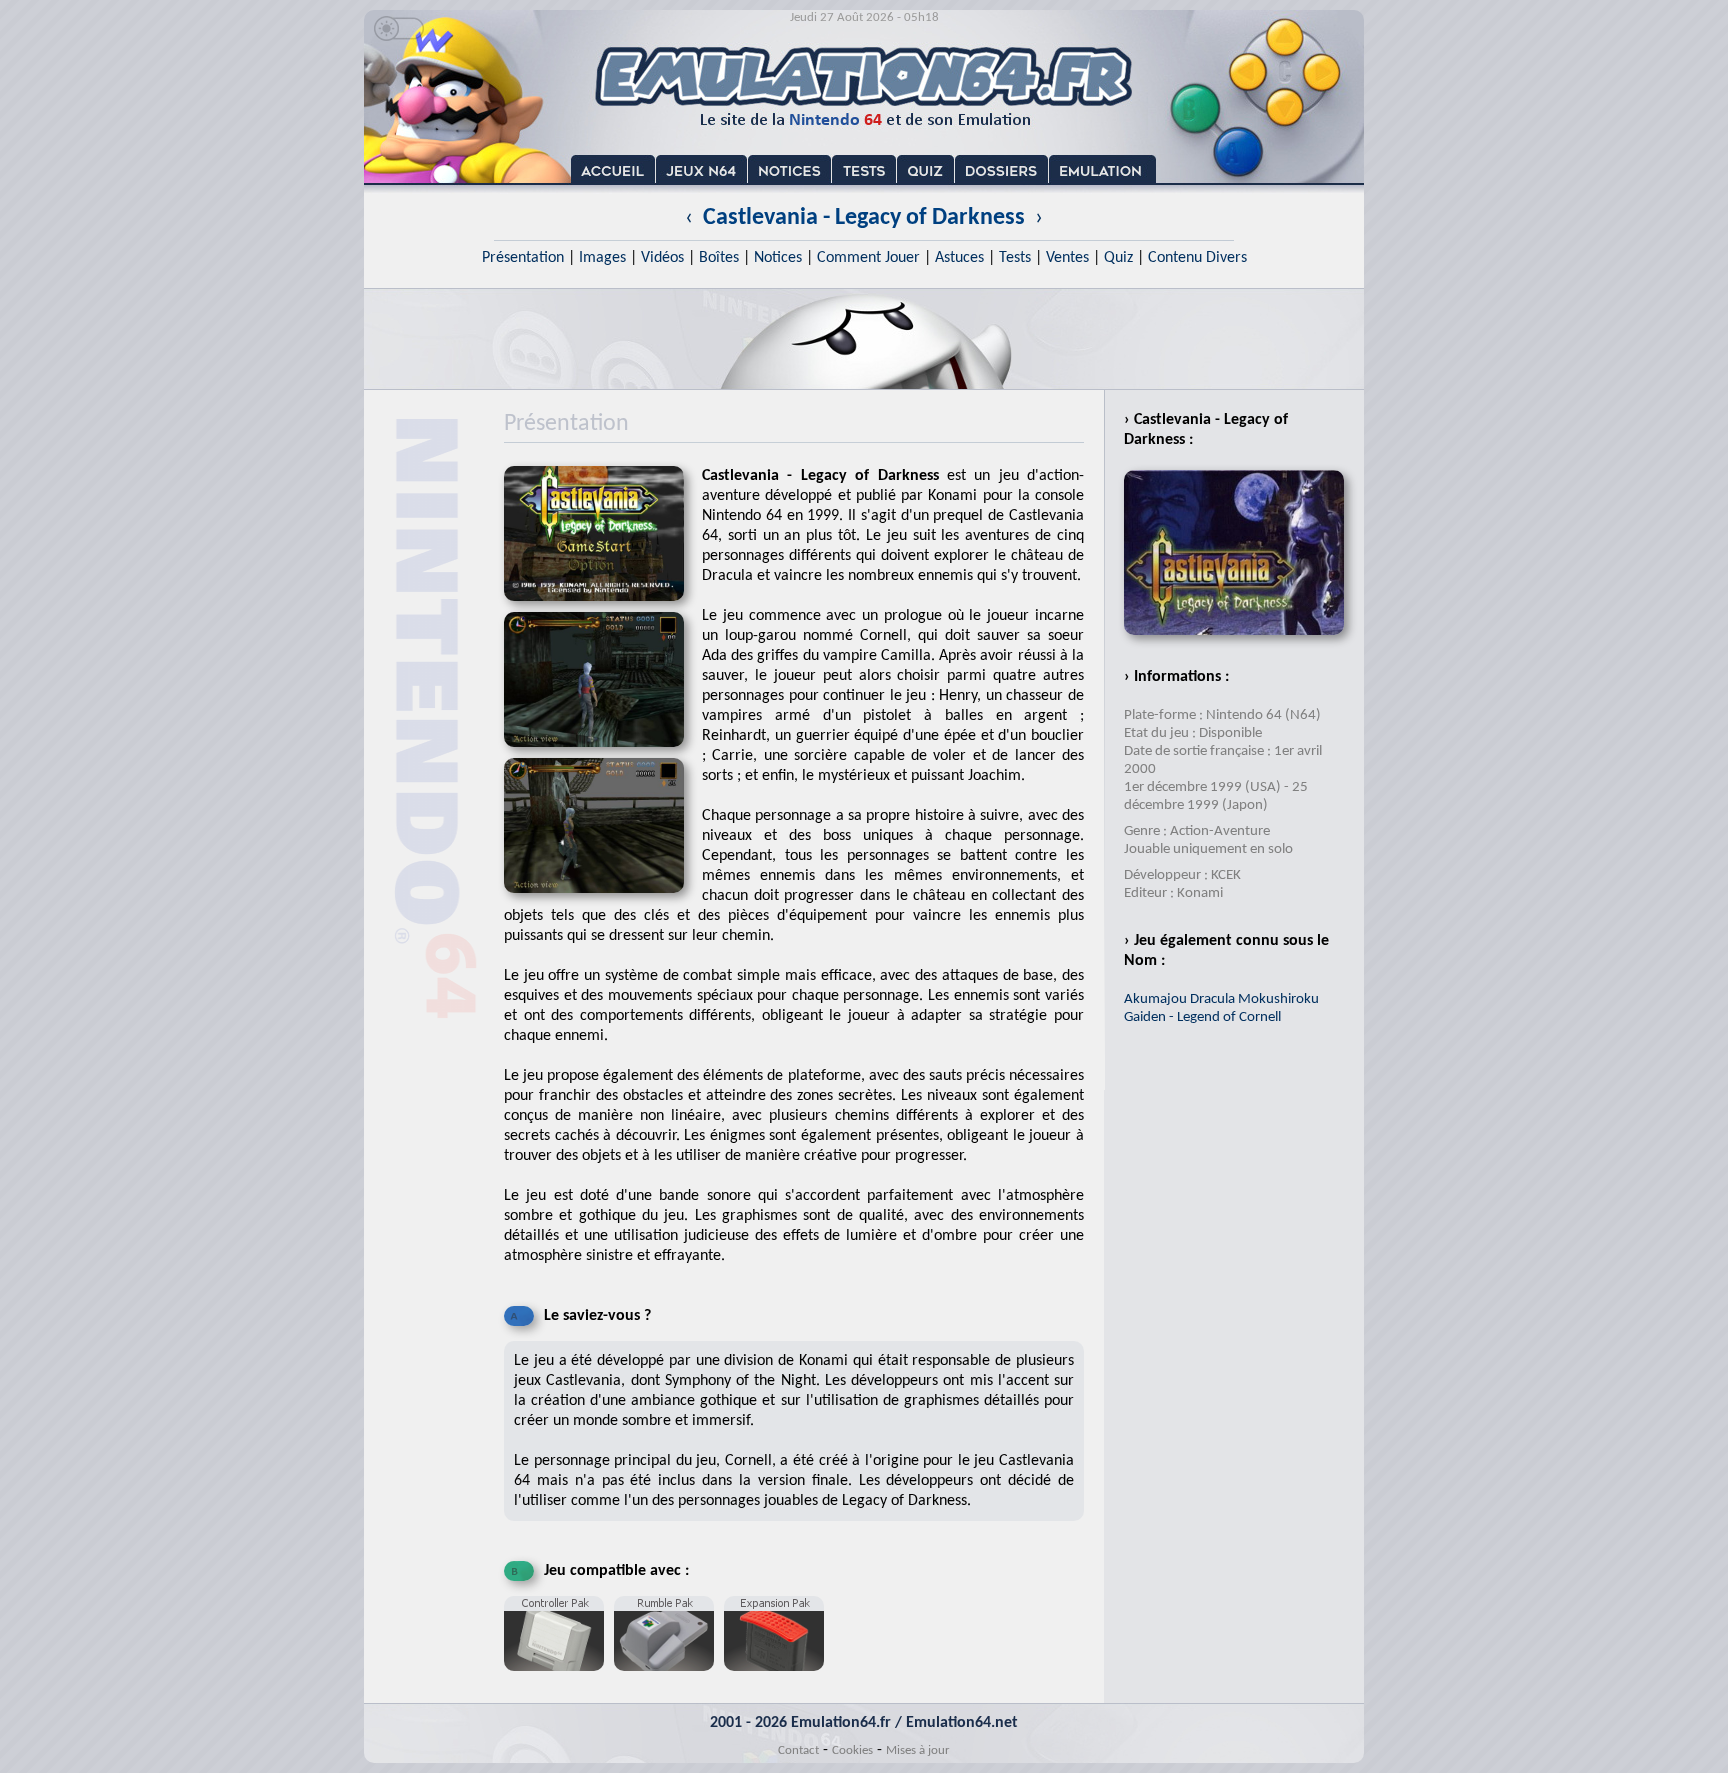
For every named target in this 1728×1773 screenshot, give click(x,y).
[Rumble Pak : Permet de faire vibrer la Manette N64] (669, 1679)
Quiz (1118, 258)
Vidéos (662, 258)
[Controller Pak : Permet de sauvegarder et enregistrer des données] (559, 1679)
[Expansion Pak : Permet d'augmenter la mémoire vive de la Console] (779, 1679)
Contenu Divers (1197, 258)
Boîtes (719, 258)
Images (602, 258)
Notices (778, 258)
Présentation (523, 258)
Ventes (1067, 258)
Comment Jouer (868, 258)
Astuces (959, 258)
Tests (1015, 258)
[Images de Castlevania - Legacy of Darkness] (603, 753)
